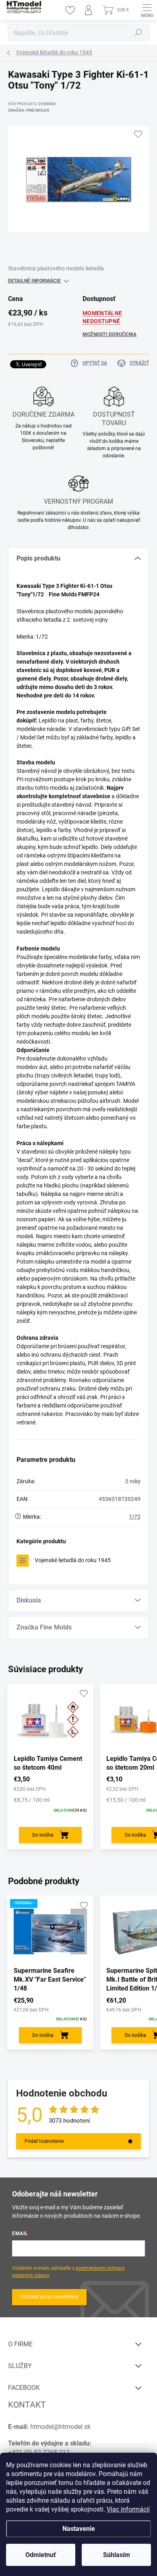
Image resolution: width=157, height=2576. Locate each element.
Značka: (29, 110)
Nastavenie (79, 2529)
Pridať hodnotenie (44, 2141)
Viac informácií (128, 2509)
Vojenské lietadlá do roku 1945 (73, 1560)
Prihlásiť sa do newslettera (49, 2297)
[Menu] (147, 10)
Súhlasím (117, 2555)
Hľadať (138, 33)
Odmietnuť (41, 2555)
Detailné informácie (34, 281)
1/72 (135, 1517)
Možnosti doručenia (109, 334)
